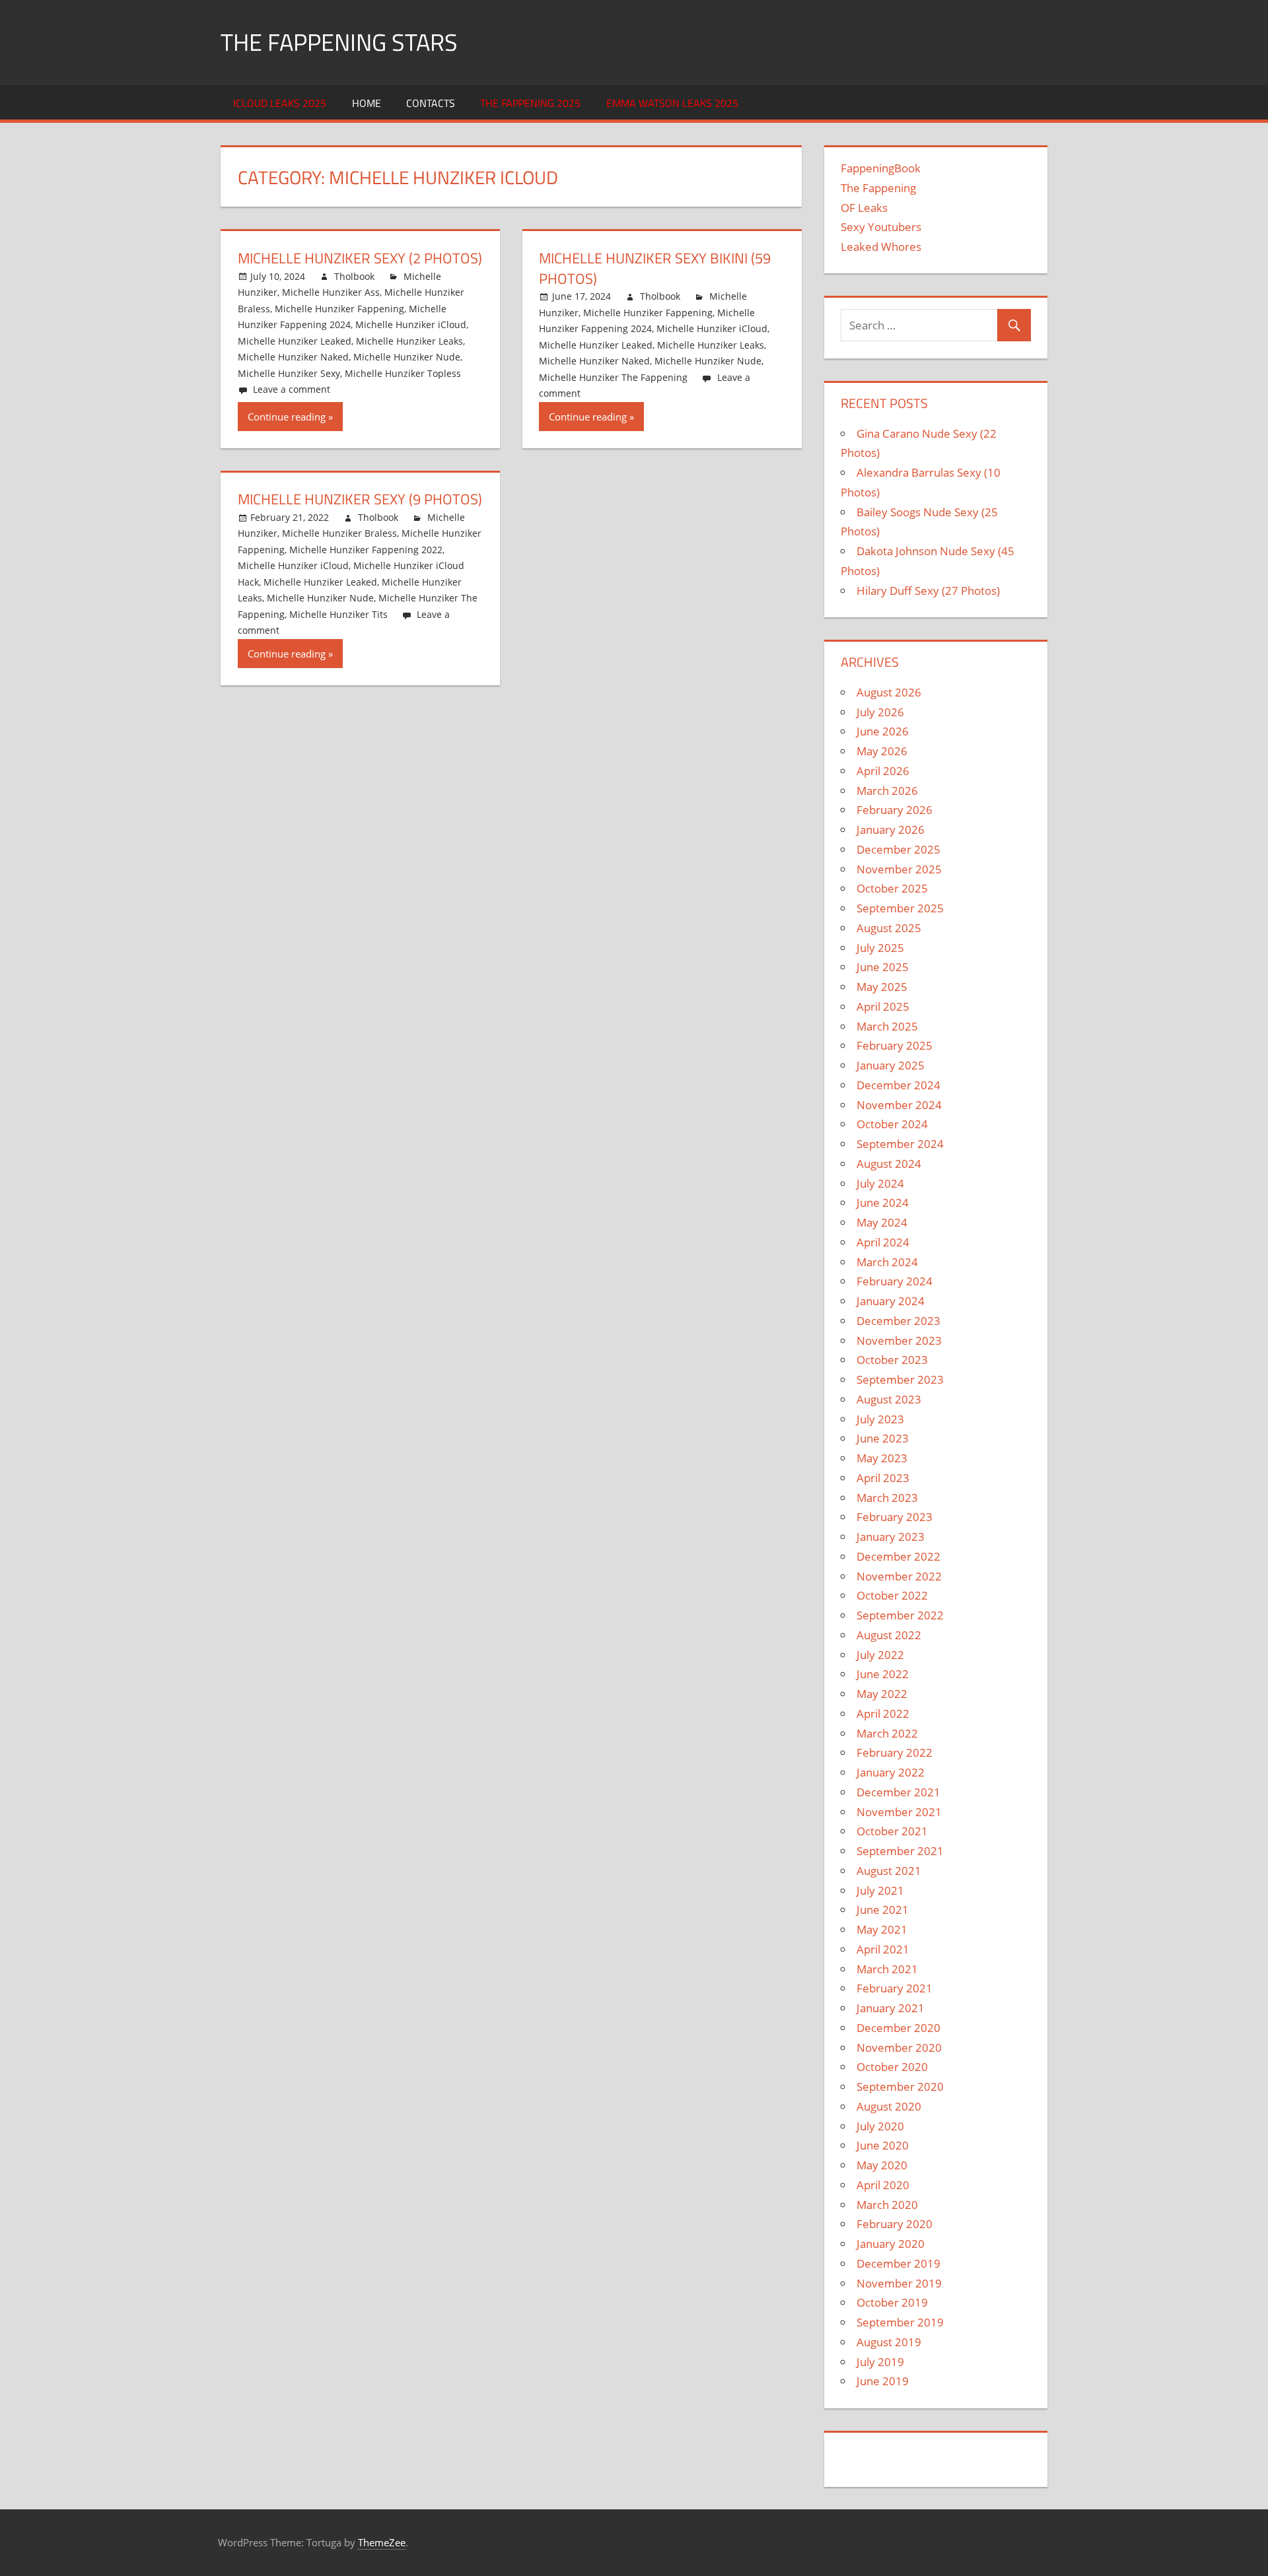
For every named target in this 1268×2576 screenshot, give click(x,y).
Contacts (431, 103)
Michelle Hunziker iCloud (411, 324)
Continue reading (287, 417)
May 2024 (882, 1222)
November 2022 (899, 1576)
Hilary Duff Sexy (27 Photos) (928, 591)
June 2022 (883, 1674)
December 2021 (898, 1792)
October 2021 (892, 1831)
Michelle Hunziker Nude (407, 357)
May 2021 (882, 1929)
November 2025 (899, 869)
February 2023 (895, 1517)
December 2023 (898, 1321)
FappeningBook (881, 168)
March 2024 (887, 1262)
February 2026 (895, 810)
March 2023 (887, 1498)
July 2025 (880, 948)
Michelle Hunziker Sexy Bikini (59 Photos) (655, 268)
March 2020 (887, 2205)
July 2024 (880, 1183)
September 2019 (900, 2322)
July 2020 (880, 2126)
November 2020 (899, 2048)
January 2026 (891, 830)
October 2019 (892, 2302)
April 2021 (883, 1949)
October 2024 (892, 1124)
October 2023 (892, 1360)
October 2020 (892, 2067)
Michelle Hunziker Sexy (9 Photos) (360, 499)
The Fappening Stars (339, 42)
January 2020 (891, 2244)
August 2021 (889, 1871)
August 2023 (889, 1399)
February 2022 (895, 1752)
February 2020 (895, 2224)
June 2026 (883, 731)
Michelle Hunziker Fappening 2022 (366, 550)
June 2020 (883, 2145)
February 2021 (895, 1988)
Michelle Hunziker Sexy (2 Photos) (360, 258)
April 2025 (883, 1006)
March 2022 (887, 1733)
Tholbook (354, 276)
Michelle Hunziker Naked (293, 357)
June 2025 (883, 967)
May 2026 (882, 751)
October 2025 (892, 888)
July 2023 (880, 1419)
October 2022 (892, 1595)
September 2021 (900, 1851)
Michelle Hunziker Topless (403, 373)
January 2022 (891, 1772)
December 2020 (898, 2028)
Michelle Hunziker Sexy (289, 373)
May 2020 (882, 2165)
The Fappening (878, 188)
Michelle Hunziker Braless (339, 533)
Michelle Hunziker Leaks (409, 341)
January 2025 (891, 1065)
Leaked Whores (881, 247)
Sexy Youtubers (881, 227)
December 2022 (898, 1556)
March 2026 (887, 791)
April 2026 (883, 771)
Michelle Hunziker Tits (338, 614)
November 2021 (899, 1812)
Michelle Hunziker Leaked (295, 341)
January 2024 (891, 1301)
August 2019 (889, 2342)
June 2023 (883, 1438)
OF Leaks (864, 208)
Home (367, 103)
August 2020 (889, 2106)
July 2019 (880, 2362)
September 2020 (900, 2086)
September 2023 (900, 1379)
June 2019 (883, 2381)
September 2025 (900, 908)
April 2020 (883, 2185)
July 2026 (880, 712)
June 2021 (883, 1910)
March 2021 (887, 1969)
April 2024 (883, 1242)
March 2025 (887, 1026)
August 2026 (889, 692)
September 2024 (900, 1144)
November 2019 (899, 2283)
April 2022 (883, 1713)
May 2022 (882, 1694)
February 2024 (895, 1281)
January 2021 (891, 2008)
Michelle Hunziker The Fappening (613, 377)
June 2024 (883, 1203)
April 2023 (883, 1478)
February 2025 (895, 1045)
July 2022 (880, 1655)
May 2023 (882, 1458)
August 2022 (889, 1635)
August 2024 (889, 1164)
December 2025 (898, 849)
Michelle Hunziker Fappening (339, 309)
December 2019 (898, 2263)
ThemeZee (382, 2542)
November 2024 (899, 1105)
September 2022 (900, 1615)
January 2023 (891, 1537)
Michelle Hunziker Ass (331, 292)
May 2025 (882, 987)
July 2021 (880, 1890)
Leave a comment (292, 389)
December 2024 (898, 1085)
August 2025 (889, 928)
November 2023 (899, 1340)
